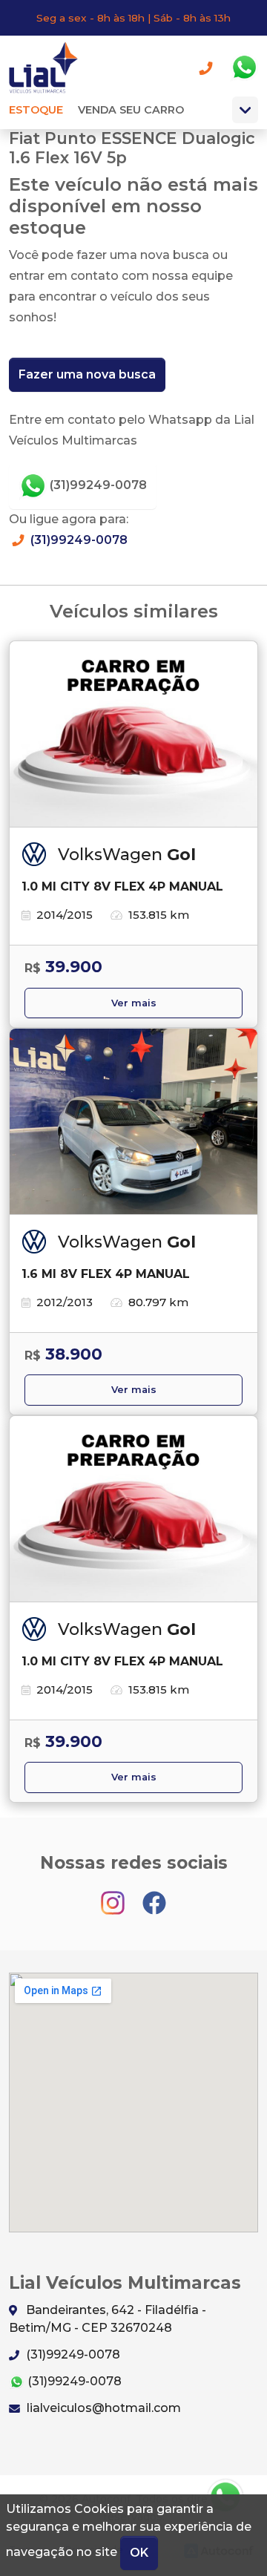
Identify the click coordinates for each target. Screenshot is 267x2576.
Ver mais (134, 1003)
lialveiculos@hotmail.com (102, 2408)
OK (139, 2553)
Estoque (36, 110)
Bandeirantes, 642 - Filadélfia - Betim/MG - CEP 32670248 (108, 2319)
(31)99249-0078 (97, 485)
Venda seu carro (131, 110)
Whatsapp (244, 68)
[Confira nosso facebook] (154, 1896)
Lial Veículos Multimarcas (49, 68)
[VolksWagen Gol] (133, 735)
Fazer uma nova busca (87, 374)
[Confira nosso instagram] (114, 1896)
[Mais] (245, 110)
